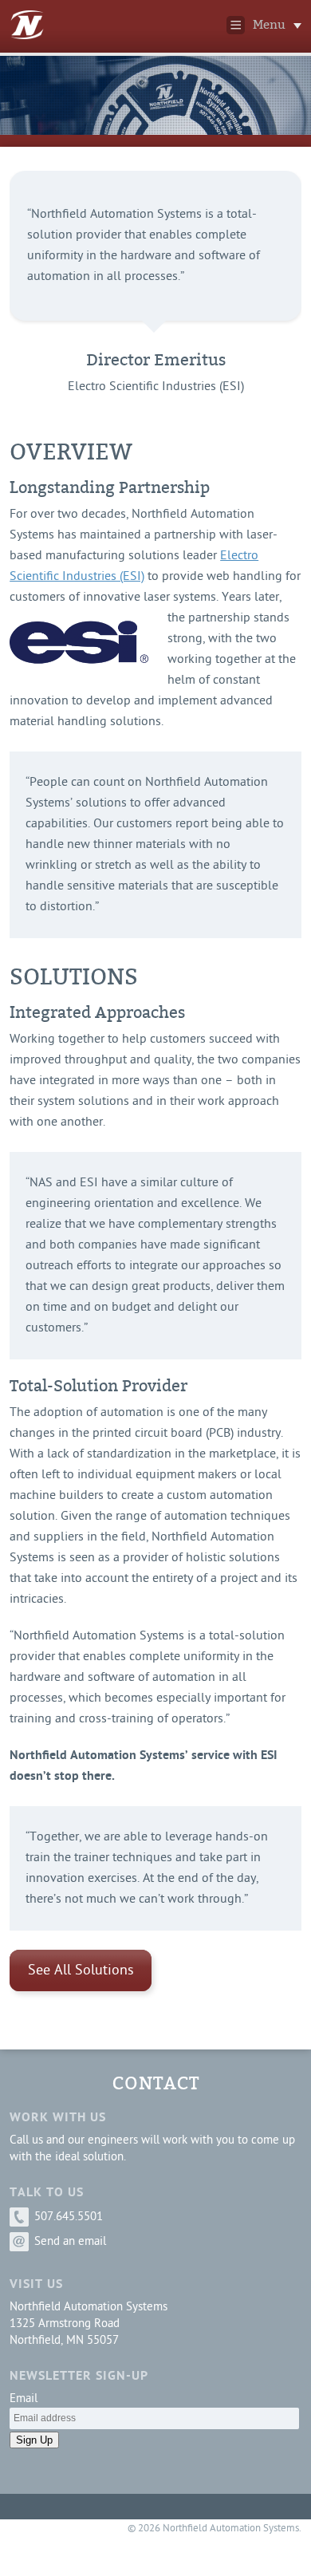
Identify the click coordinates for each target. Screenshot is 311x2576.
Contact (156, 2083)
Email (24, 2399)
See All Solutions (81, 1971)
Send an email (69, 2242)
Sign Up (34, 2440)
